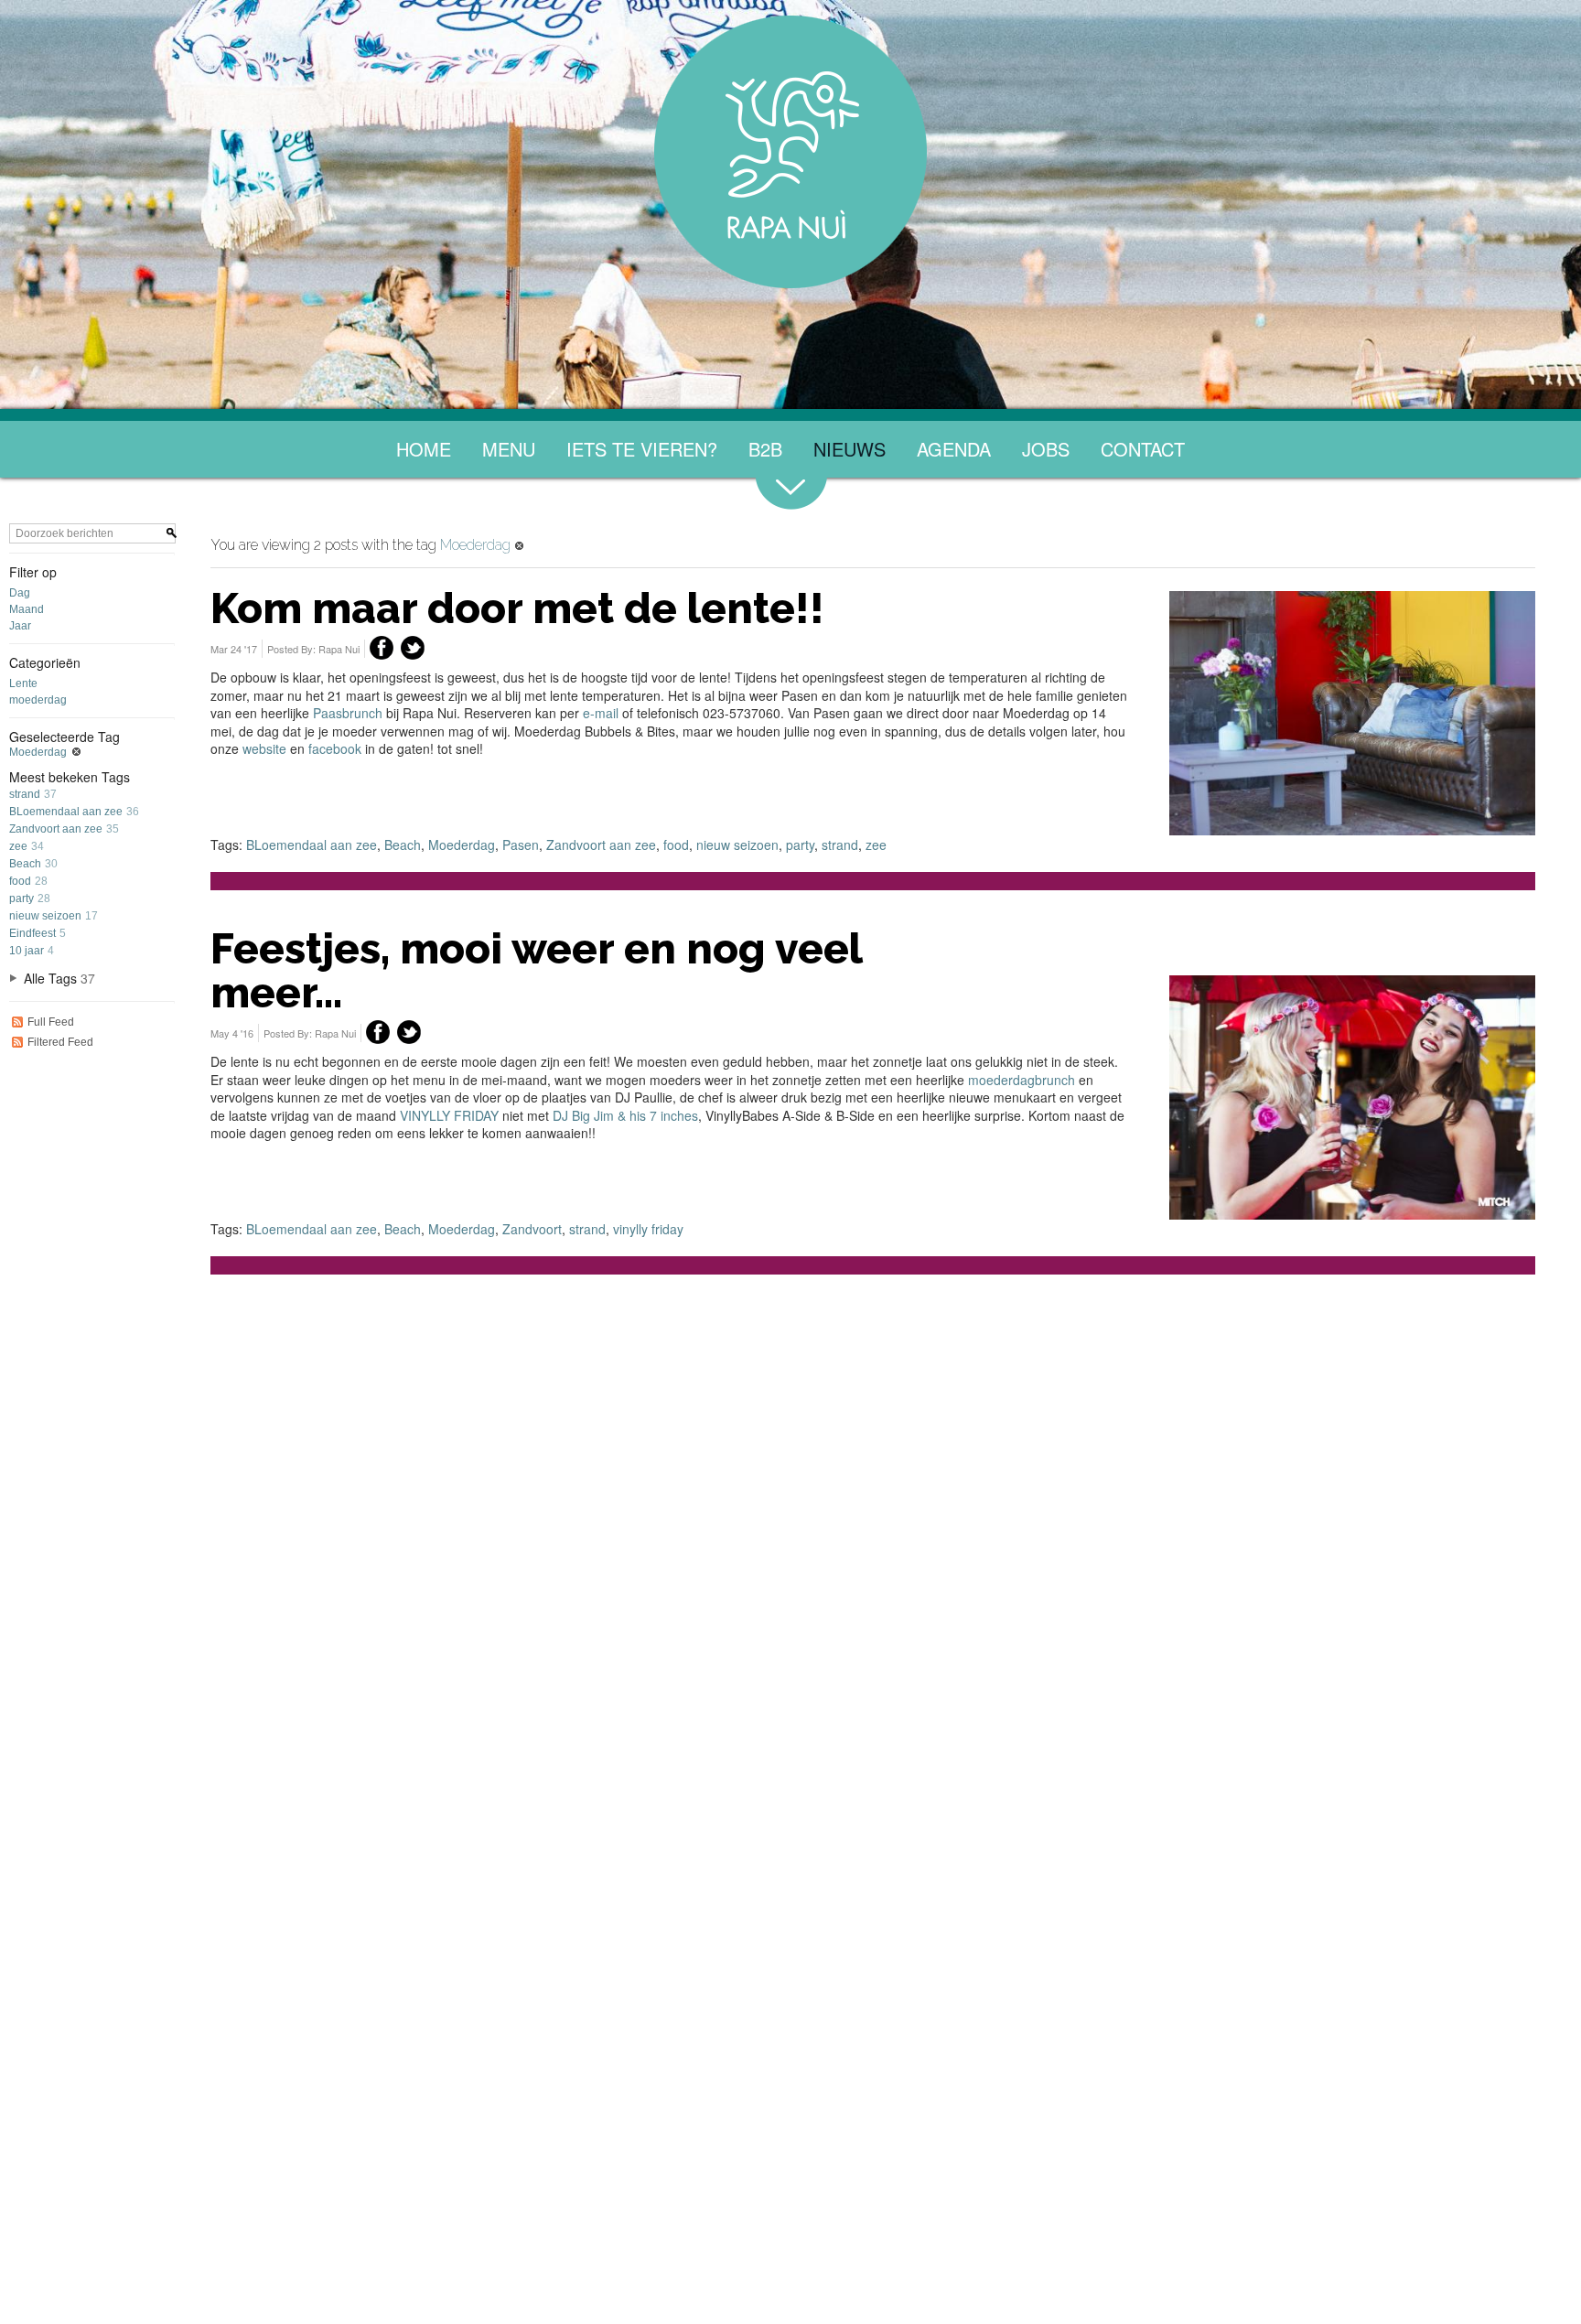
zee (18, 846)
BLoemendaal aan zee (66, 812)
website (264, 748)
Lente (23, 683)
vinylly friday (648, 1229)
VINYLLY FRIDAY (449, 1115)
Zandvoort (532, 1229)
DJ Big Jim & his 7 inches (625, 1115)
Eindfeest (32, 933)
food (20, 881)
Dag (20, 593)
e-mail (602, 713)
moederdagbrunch (1022, 1080)
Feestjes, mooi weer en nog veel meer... (536, 971)
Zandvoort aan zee (56, 829)
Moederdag (38, 752)
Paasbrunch (348, 713)
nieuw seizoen (45, 916)
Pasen (521, 845)
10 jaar (27, 951)
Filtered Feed (60, 1042)
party (22, 898)
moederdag (38, 700)
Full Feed (51, 1022)
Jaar (20, 626)
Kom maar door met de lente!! (517, 608)
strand (25, 794)
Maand (27, 609)
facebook (335, 748)
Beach (25, 864)
